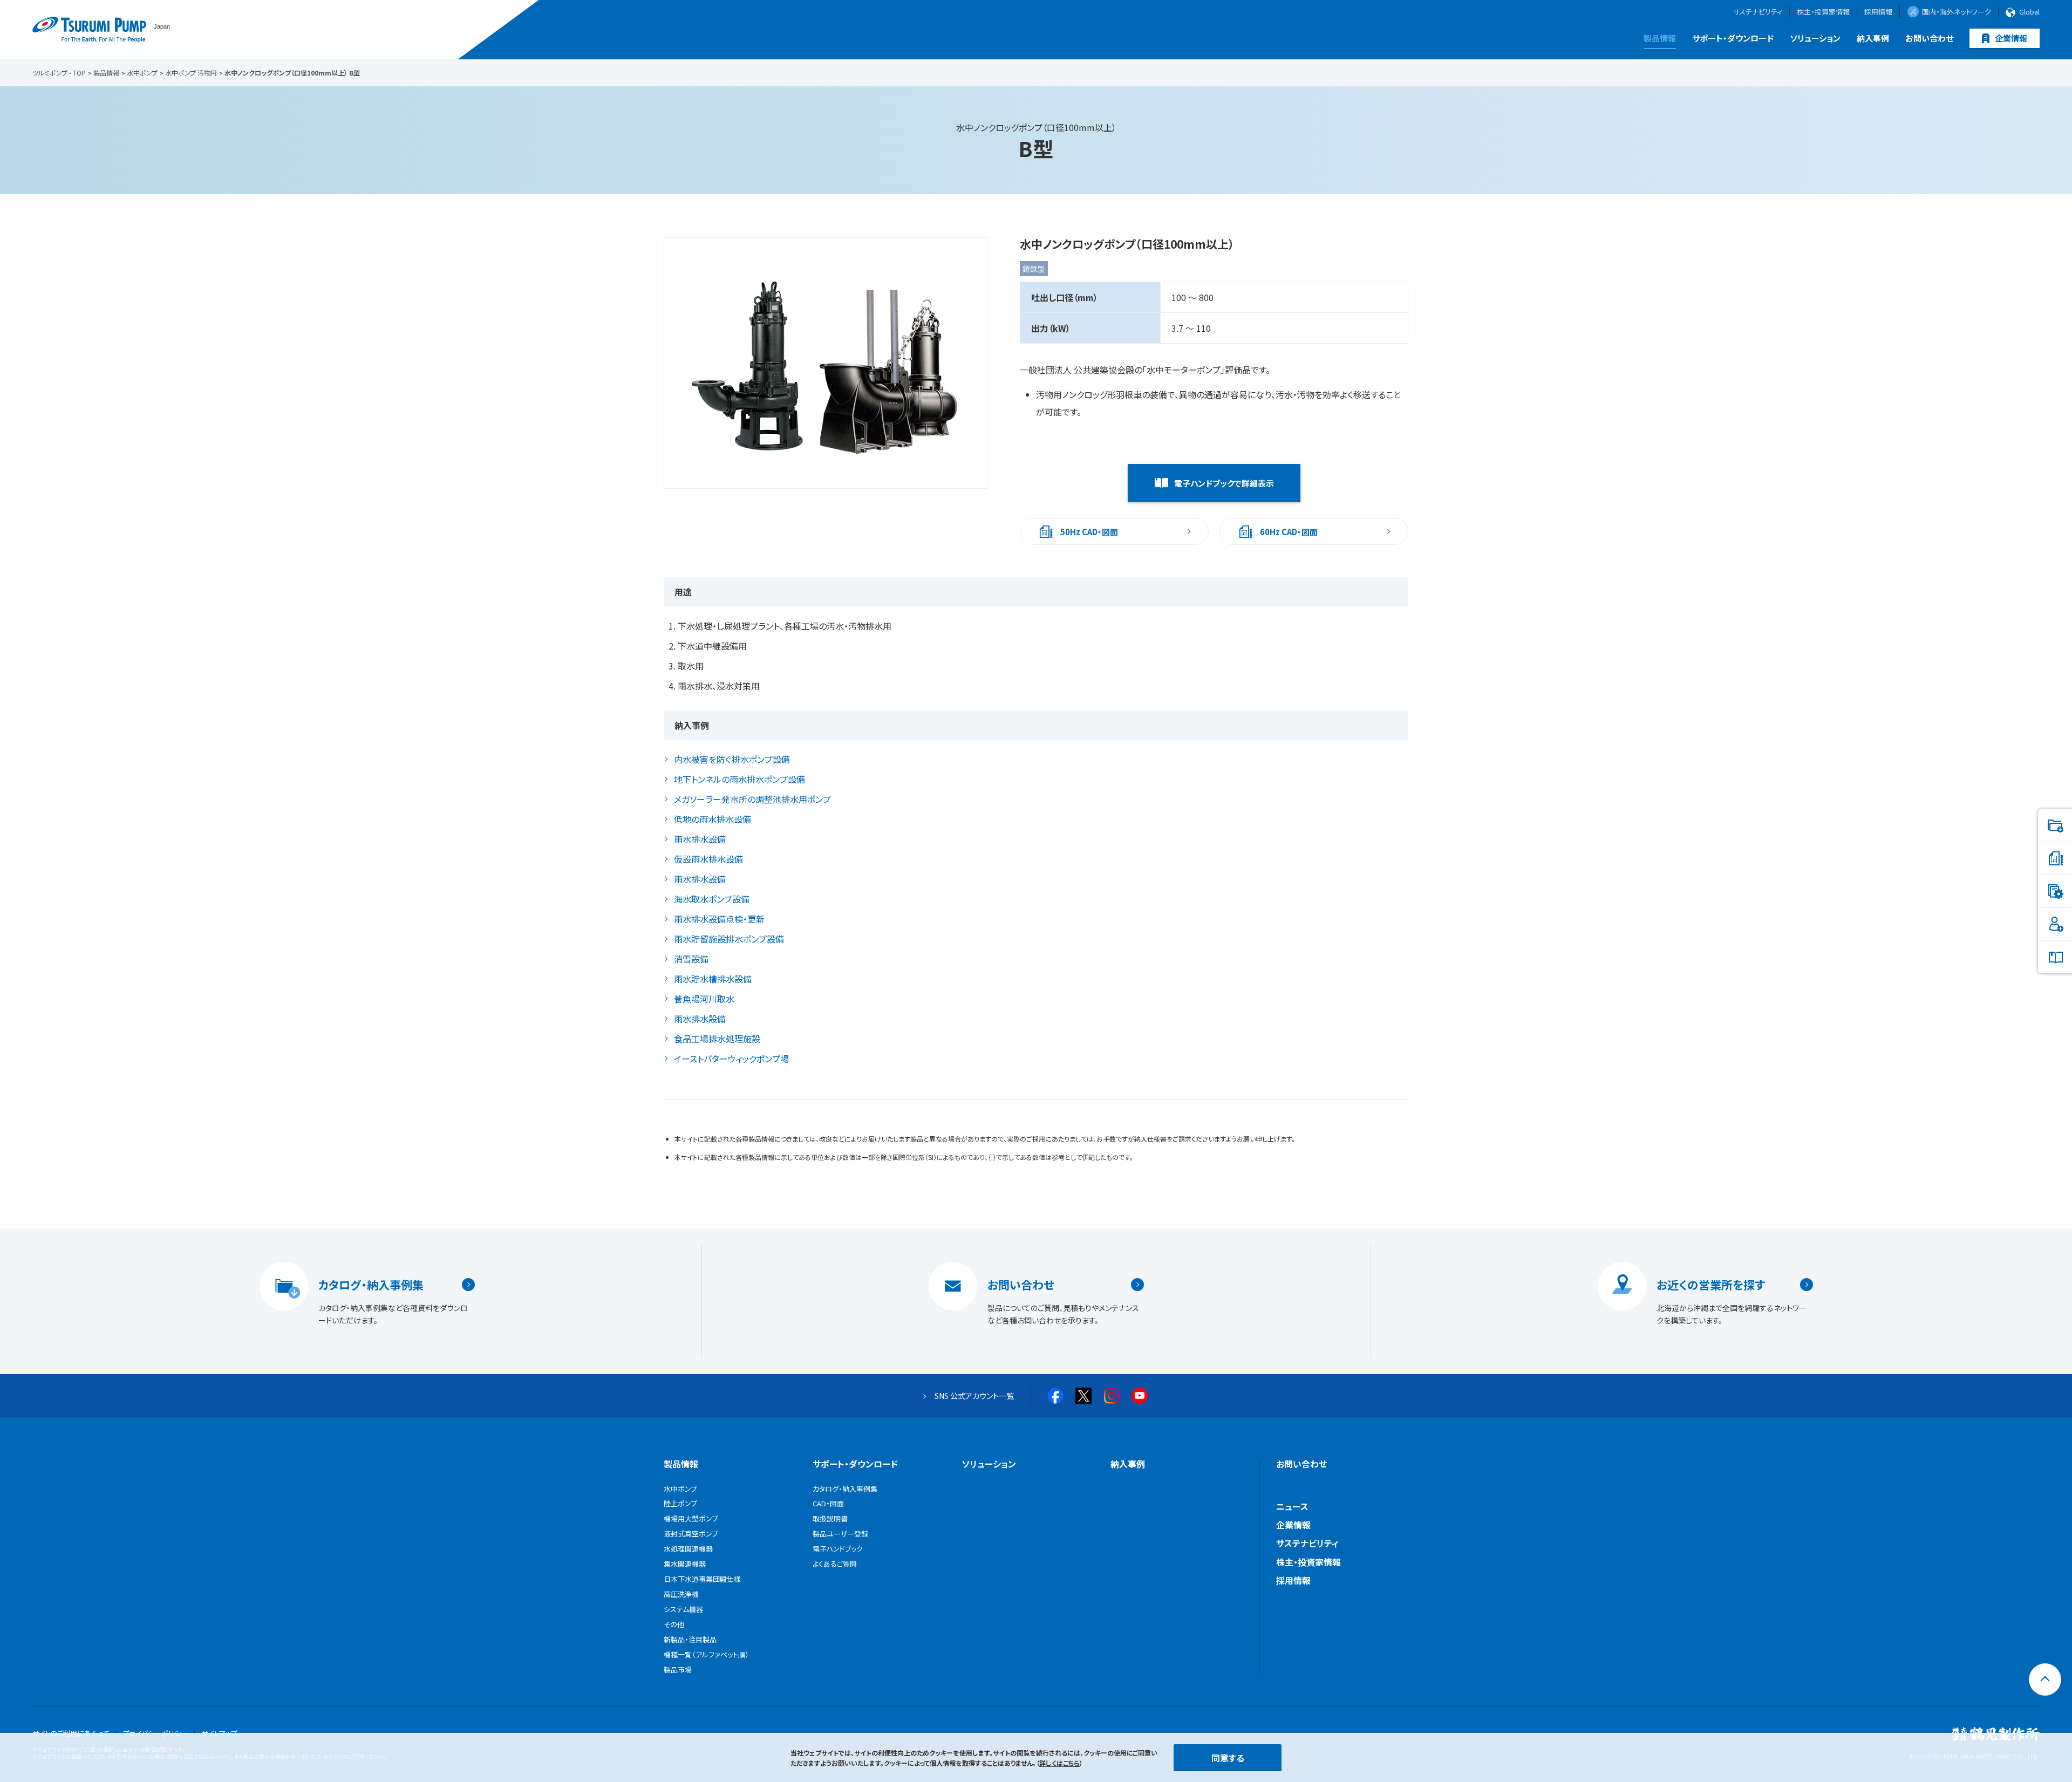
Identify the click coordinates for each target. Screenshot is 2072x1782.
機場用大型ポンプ (691, 1518)
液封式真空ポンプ (691, 1534)
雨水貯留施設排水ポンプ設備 (729, 939)
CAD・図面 (828, 1503)
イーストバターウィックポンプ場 (731, 1059)
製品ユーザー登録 (840, 1534)
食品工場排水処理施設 (717, 1039)
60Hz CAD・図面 (1289, 532)
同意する (1228, 1758)
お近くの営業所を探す (1711, 1285)
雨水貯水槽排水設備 (713, 979)
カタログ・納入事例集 (371, 1285)
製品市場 (678, 1670)
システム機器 (683, 1609)
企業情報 (2011, 38)
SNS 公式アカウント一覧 (974, 1396)
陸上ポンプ (680, 1503)
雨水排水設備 (700, 839)
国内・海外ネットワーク (1957, 12)
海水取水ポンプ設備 (712, 899)
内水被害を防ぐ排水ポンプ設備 (732, 759)
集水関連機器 (685, 1564)
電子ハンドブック (838, 1549)
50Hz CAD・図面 (1089, 532)
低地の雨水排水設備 (713, 819)
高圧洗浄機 (681, 1594)
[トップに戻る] (2045, 1679)
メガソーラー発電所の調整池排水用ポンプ (752, 799)
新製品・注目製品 (690, 1639)
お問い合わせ (1929, 38)
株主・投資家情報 (1823, 12)
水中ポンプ (680, 1489)
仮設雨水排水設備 (708, 859)
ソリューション (1815, 38)
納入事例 (1873, 38)
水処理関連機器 (688, 1549)
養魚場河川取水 (704, 999)
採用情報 (1878, 12)
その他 (674, 1624)
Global (2029, 12)
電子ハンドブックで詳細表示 (1224, 483)
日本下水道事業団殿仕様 (702, 1579)
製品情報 (1660, 38)
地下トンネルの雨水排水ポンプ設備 (739, 779)
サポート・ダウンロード (1733, 38)
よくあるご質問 (835, 1564)
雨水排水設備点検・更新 (719, 919)
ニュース (1292, 1506)
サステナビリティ (1757, 12)
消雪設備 (691, 959)
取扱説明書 (830, 1518)
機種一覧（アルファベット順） (706, 1654)
